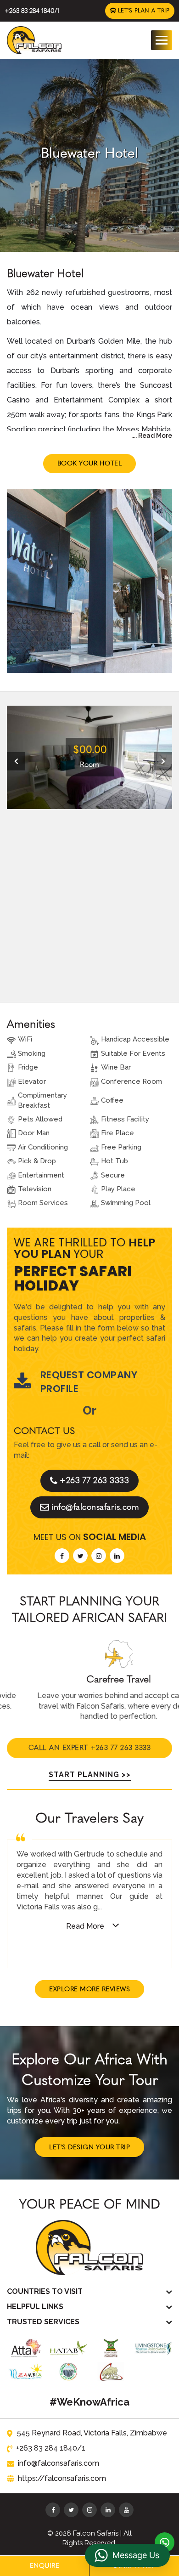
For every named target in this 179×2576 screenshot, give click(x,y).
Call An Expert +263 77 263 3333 (90, 1748)
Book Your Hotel (90, 463)
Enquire (45, 2566)
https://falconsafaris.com (62, 2478)
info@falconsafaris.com (95, 1507)
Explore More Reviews (89, 1989)
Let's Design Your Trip (89, 2147)
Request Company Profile (89, 1382)
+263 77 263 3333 (94, 1480)
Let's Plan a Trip (143, 11)
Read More (85, 1926)
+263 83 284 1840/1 (32, 11)
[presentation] (16, 761)
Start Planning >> (90, 1775)
